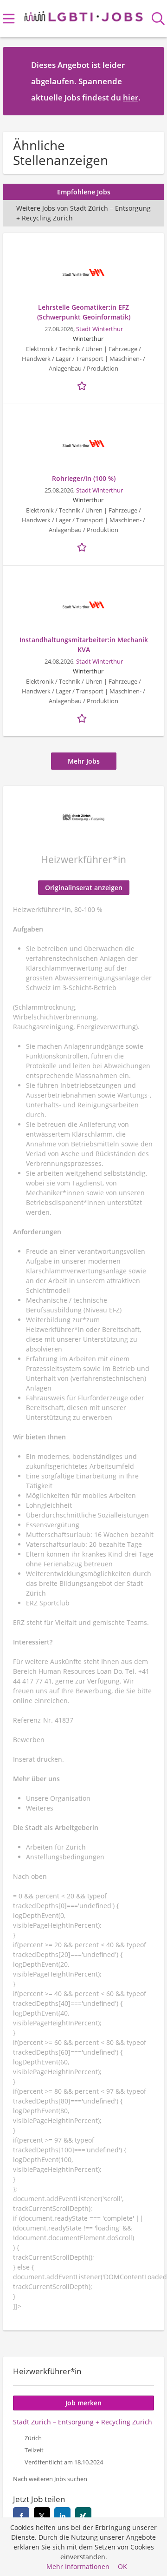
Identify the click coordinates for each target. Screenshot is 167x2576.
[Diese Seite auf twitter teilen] (42, 2515)
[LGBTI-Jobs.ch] (84, 15)
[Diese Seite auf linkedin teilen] (62, 2515)
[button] (149, 81)
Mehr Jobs (84, 761)
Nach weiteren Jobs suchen (50, 2479)
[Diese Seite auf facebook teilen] (21, 2515)
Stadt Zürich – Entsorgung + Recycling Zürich (83, 2422)
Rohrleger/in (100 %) (84, 478)
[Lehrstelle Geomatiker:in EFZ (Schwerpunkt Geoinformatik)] (83, 273)
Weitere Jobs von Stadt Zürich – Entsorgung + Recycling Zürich (83, 213)
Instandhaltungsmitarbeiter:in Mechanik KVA (84, 645)
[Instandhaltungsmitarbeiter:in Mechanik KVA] (83, 605)
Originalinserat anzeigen (84, 888)
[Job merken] (83, 385)
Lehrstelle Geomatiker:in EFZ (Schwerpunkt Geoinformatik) (84, 312)
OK (122, 2566)
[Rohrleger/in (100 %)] (83, 444)
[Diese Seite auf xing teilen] (83, 2515)
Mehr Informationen (78, 2566)
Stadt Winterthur (100, 329)
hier (131, 97)
